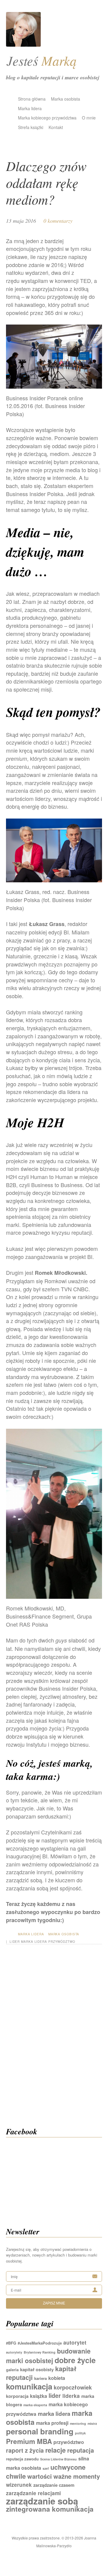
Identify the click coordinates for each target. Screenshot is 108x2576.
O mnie (89, 118)
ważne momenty (77, 2476)
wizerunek (19, 2485)
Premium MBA (29, 2441)
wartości (40, 2476)
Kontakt (56, 127)
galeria (12, 2370)
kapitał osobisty (37, 2369)
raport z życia (25, 2450)
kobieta (57, 2378)
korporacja (17, 2396)
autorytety (14, 2352)
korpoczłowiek (73, 2387)
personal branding (40, 2431)
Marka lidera (30, 108)
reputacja (81, 2450)
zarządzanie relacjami (33, 2493)
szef (46, 2468)
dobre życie (75, 2360)
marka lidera (34, 1942)
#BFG (11, 2343)
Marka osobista (66, 99)
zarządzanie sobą (42, 2501)
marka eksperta (35, 2405)
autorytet (75, 2342)
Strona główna (32, 99)
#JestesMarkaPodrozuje (40, 2343)
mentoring (78, 2423)
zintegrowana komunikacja (50, 2509)
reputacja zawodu (22, 2459)
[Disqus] (54, 2043)
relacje (55, 2450)
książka (39, 2396)
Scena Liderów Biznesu (58, 2459)
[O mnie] (23, 44)
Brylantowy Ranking (40, 2352)
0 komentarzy (58, 221)
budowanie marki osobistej (48, 2356)
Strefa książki (31, 127)
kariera (40, 2378)
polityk (80, 2433)
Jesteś (42, 60)
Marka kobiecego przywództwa (47, 118)
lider (15, 1942)
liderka (71, 2396)
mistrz (92, 2423)
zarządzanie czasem (54, 2485)
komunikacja (29, 2386)
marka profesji (52, 2423)
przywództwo (62, 1942)
